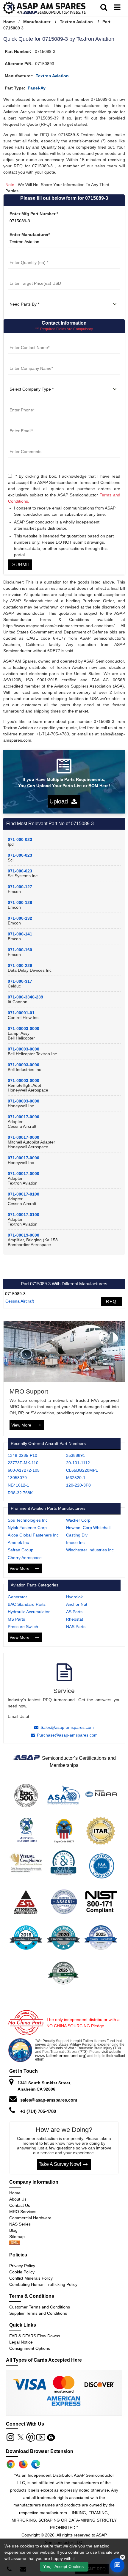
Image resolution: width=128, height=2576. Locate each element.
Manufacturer (37, 22)
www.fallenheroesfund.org (61, 2056)
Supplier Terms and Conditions (38, 2313)
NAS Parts (76, 1627)
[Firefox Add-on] (23, 2464)
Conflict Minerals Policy (31, 2278)
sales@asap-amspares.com (49, 2100)
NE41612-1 (18, 1485)
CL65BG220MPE (82, 1470)
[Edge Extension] (36, 2464)
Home (9, 22)
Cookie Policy (22, 2272)
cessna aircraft (20, 1301)
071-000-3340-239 (25, 997)
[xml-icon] (15, 2243)
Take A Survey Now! (60, 2164)
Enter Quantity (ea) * (29, 255)
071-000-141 (20, 934)
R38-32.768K (20, 1493)
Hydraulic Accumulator (29, 1612)
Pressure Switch (23, 1627)
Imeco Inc (75, 1542)
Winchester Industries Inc (90, 1550)
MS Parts (16, 1619)
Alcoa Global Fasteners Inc (33, 1535)
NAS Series (20, 2224)
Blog (13, 2230)
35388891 (76, 1455)
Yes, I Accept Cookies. (64, 2566)
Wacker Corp (78, 1520)
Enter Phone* (21, 403)
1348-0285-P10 (22, 1455)
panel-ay (37, 88)
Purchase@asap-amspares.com (67, 1735)
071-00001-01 (21, 1013)
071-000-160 (20, 950)
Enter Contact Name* (29, 340)
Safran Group (21, 1550)
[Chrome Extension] (11, 2464)
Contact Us (20, 2205)
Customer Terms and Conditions (40, 2307)
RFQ (111, 1301)
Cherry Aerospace (25, 1558)
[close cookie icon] (122, 2557)
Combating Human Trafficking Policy (43, 2284)
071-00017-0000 (24, 1117)
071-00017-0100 (24, 1194)
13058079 (17, 1478)
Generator (17, 1597)
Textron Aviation (76, 22)
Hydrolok (74, 1597)
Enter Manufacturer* (30, 235)
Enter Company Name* (31, 361)
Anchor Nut (77, 1604)
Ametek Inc (18, 1542)
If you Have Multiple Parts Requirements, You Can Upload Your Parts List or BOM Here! (64, 783)
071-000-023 (20, 839)
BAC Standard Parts (27, 1604)
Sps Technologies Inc (28, 1520)
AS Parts (74, 1612)
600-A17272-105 (24, 1470)
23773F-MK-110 (23, 1463)
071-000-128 (20, 902)
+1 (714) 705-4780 (38, 2111)
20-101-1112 (78, 1463)
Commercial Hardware (30, 2218)
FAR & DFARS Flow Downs (35, 2336)
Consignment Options (30, 2348)
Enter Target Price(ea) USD (35, 276)
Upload (60, 801)
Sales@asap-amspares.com (67, 1727)
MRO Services (23, 2212)
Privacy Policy (22, 2266)
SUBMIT (20, 565)
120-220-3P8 (78, 1485)
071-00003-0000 (24, 1028)
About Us (18, 2199)
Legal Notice (21, 2342)
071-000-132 (20, 918)
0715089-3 (15, 1294)
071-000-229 (20, 965)
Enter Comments (25, 444)
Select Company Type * (31, 382)
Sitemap (19, 2237)
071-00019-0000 (24, 1235)
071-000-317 (20, 981)
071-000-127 (20, 887)
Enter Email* (20, 424)
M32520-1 (76, 1478)
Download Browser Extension (40, 2451)
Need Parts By (22, 297)
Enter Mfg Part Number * (34, 214)
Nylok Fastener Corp (27, 1528)
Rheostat (75, 1619)
